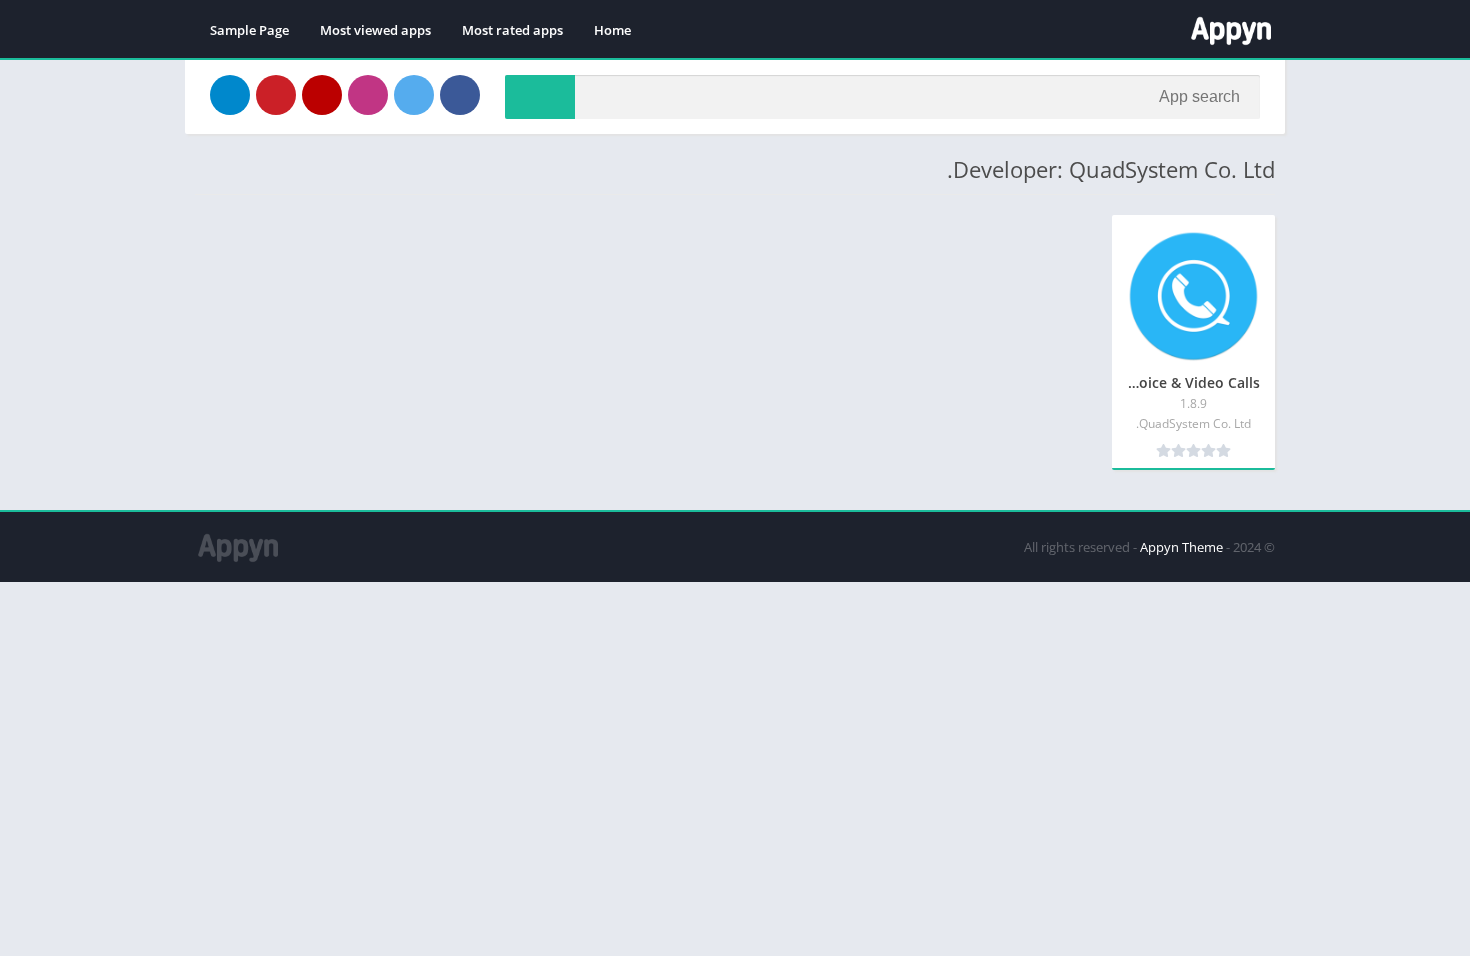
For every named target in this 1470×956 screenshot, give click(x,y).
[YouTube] (322, 95)
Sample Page (249, 30)
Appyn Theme (1181, 547)
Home (612, 30)
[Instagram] (368, 95)
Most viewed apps (375, 30)
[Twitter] (414, 95)
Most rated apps (512, 30)
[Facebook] (460, 95)
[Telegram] (230, 95)
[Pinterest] (276, 95)
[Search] (540, 97)
